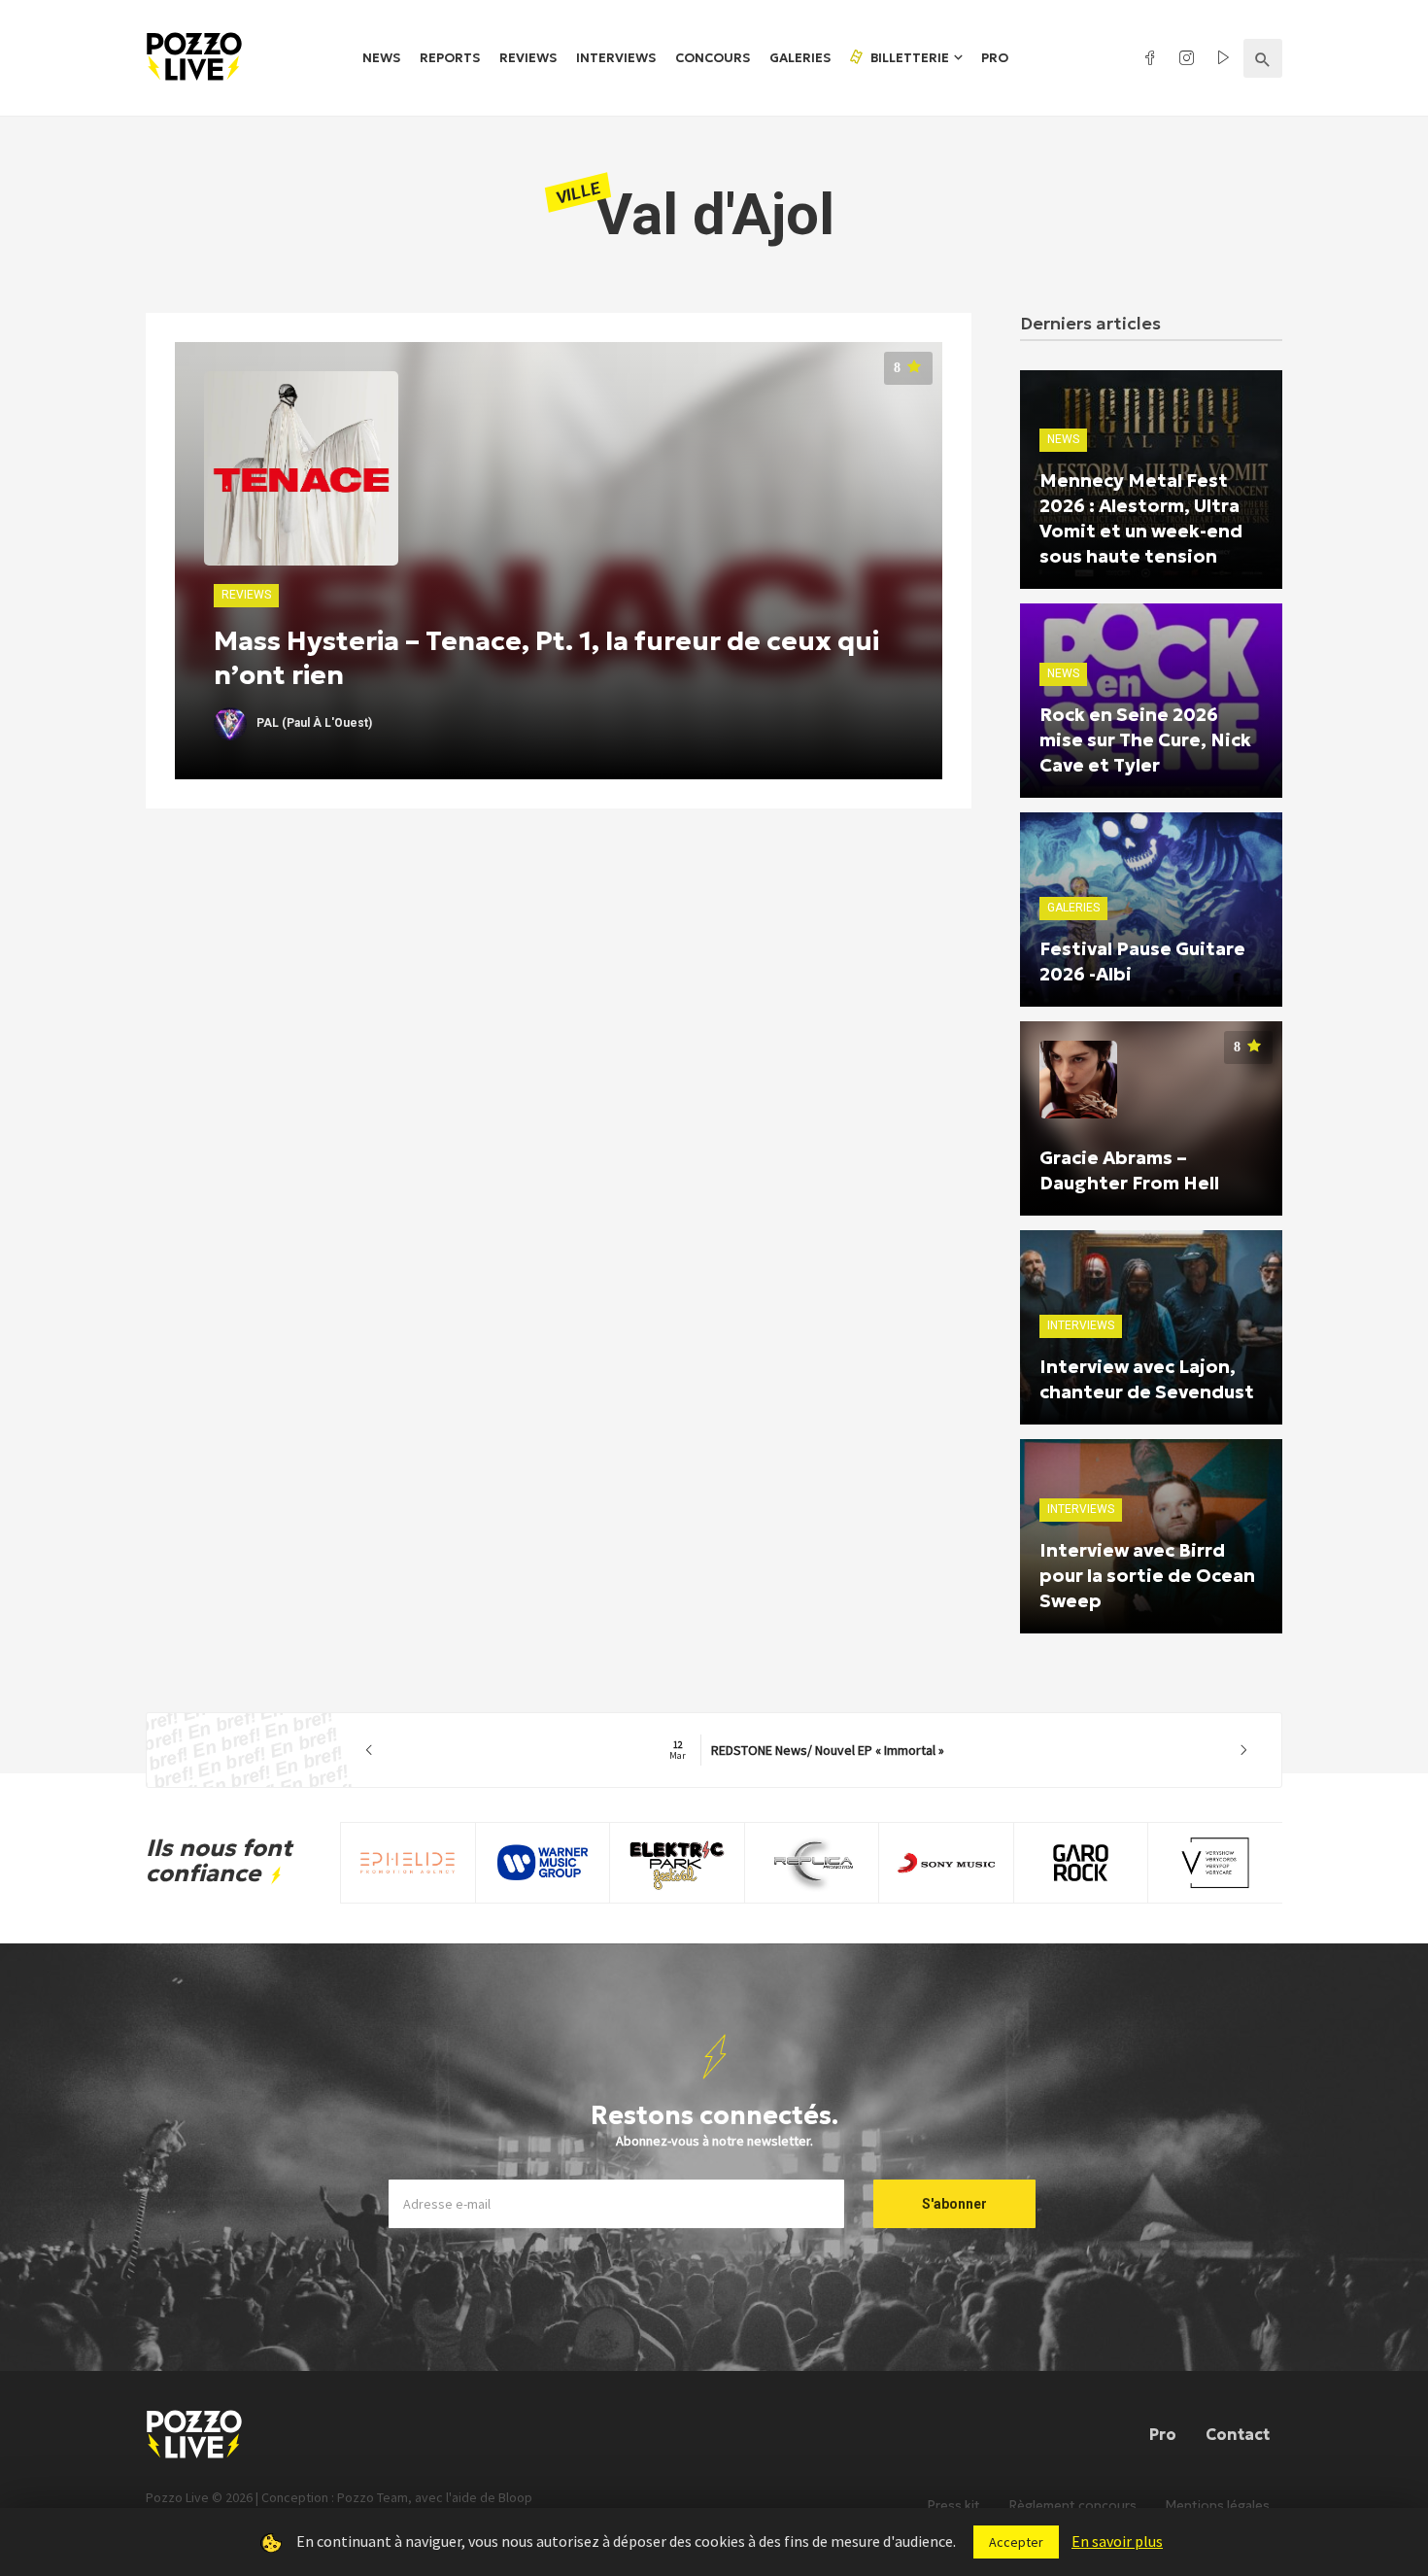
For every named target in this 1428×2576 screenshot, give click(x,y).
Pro (995, 58)
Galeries (800, 58)
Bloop (515, 2497)
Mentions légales (1218, 2506)
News (381, 58)
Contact (1238, 2434)
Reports (450, 58)
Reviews (528, 58)
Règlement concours (1073, 2506)
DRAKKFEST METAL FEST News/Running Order (807, 1750)
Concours (713, 58)
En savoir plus (1117, 2541)
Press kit (954, 2506)
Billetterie (908, 58)
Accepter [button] (1016, 2542)
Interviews (616, 58)
